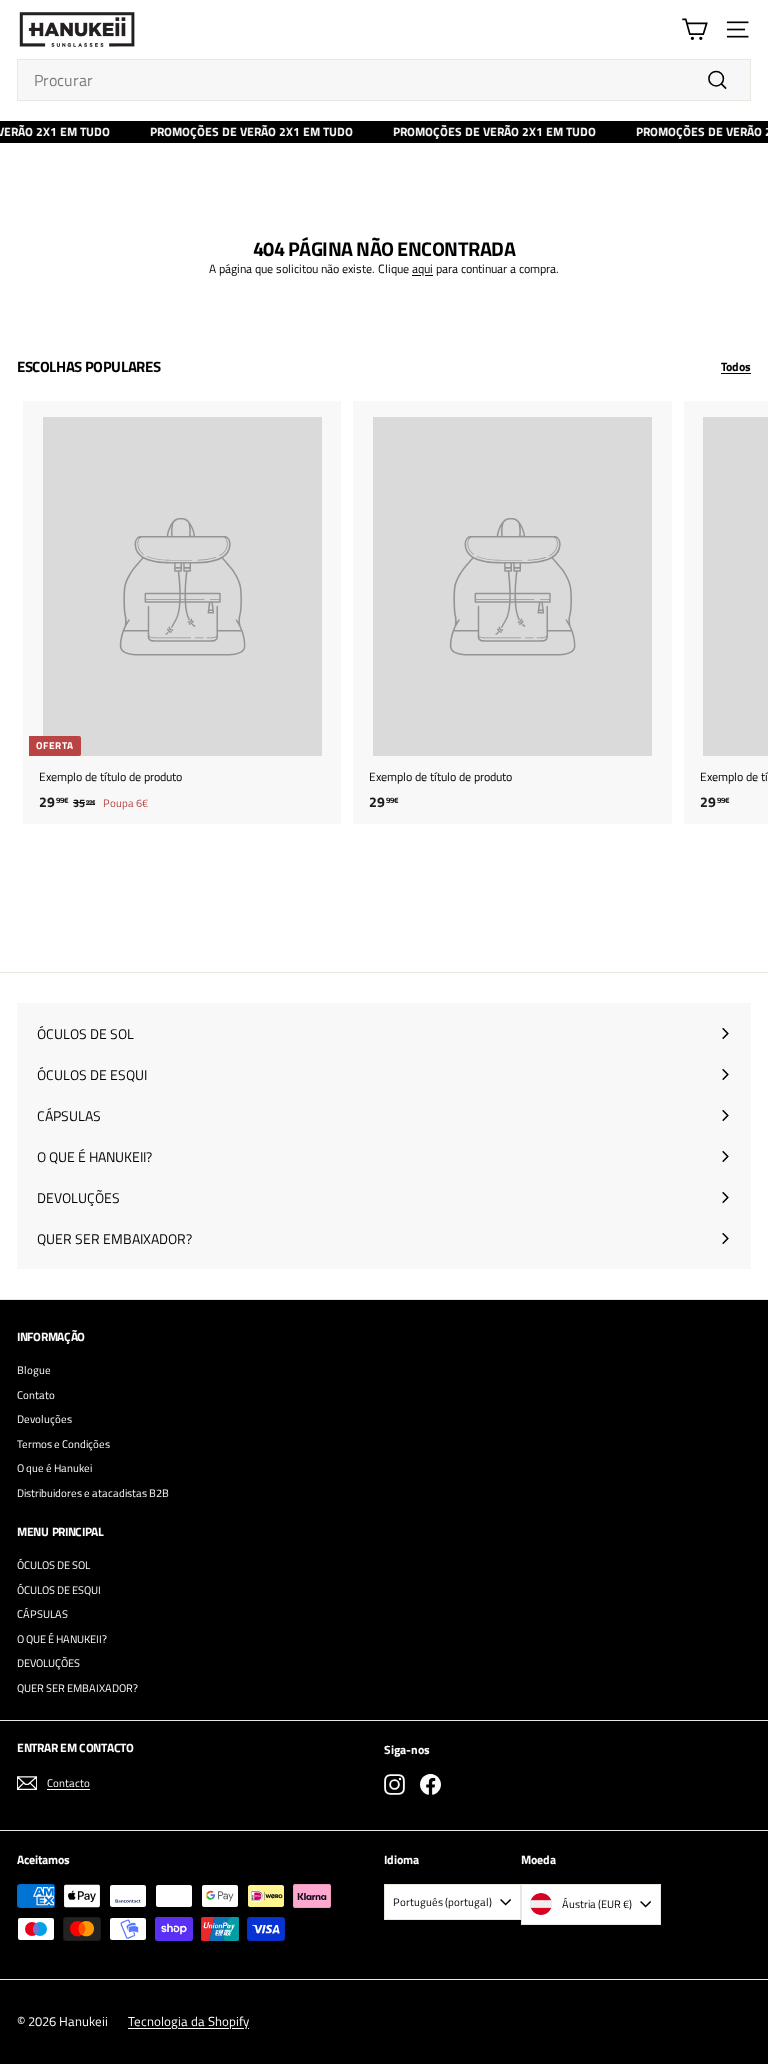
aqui (422, 268)
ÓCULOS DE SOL (53, 1565)
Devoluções (44, 1419)
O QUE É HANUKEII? (62, 1639)
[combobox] (384, 80)
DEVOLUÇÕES (48, 1663)
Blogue (34, 1370)
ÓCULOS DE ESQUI (59, 1590)
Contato (36, 1395)
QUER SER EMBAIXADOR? (77, 1688)
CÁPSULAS (42, 1614)
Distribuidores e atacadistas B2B (93, 1493)
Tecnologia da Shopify (188, 2021)
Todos (736, 367)
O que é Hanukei (54, 1468)
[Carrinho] (694, 29)
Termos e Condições (63, 1444)
